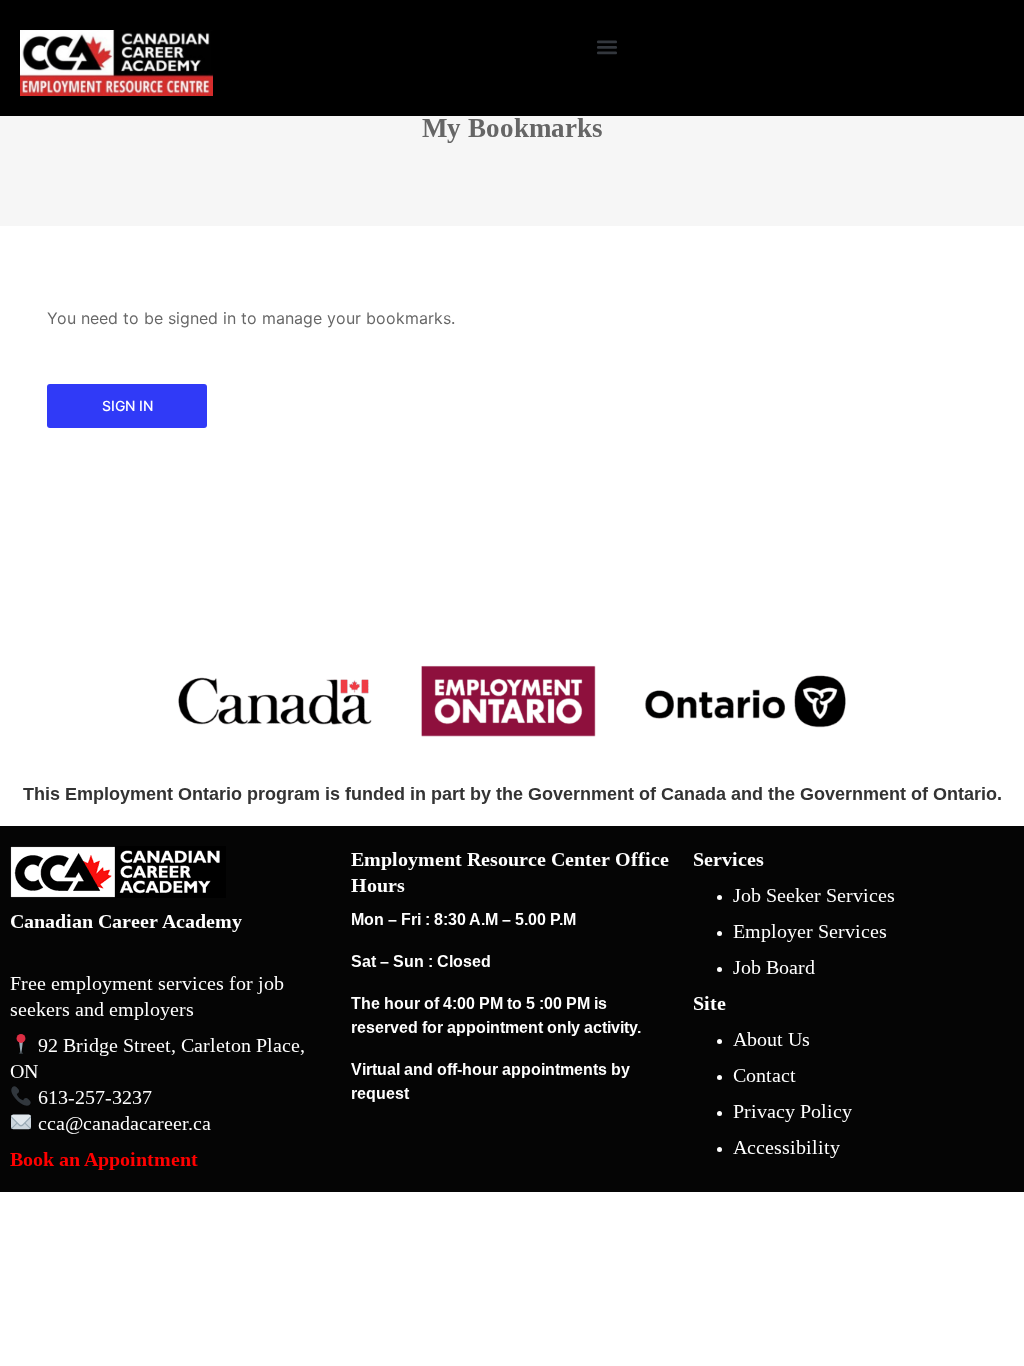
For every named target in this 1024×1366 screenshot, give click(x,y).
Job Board (774, 967)
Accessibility (786, 1147)
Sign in (127, 405)
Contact (764, 1075)
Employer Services (810, 931)
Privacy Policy (792, 1111)
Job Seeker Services (814, 895)
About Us (771, 1039)
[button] (606, 46)
